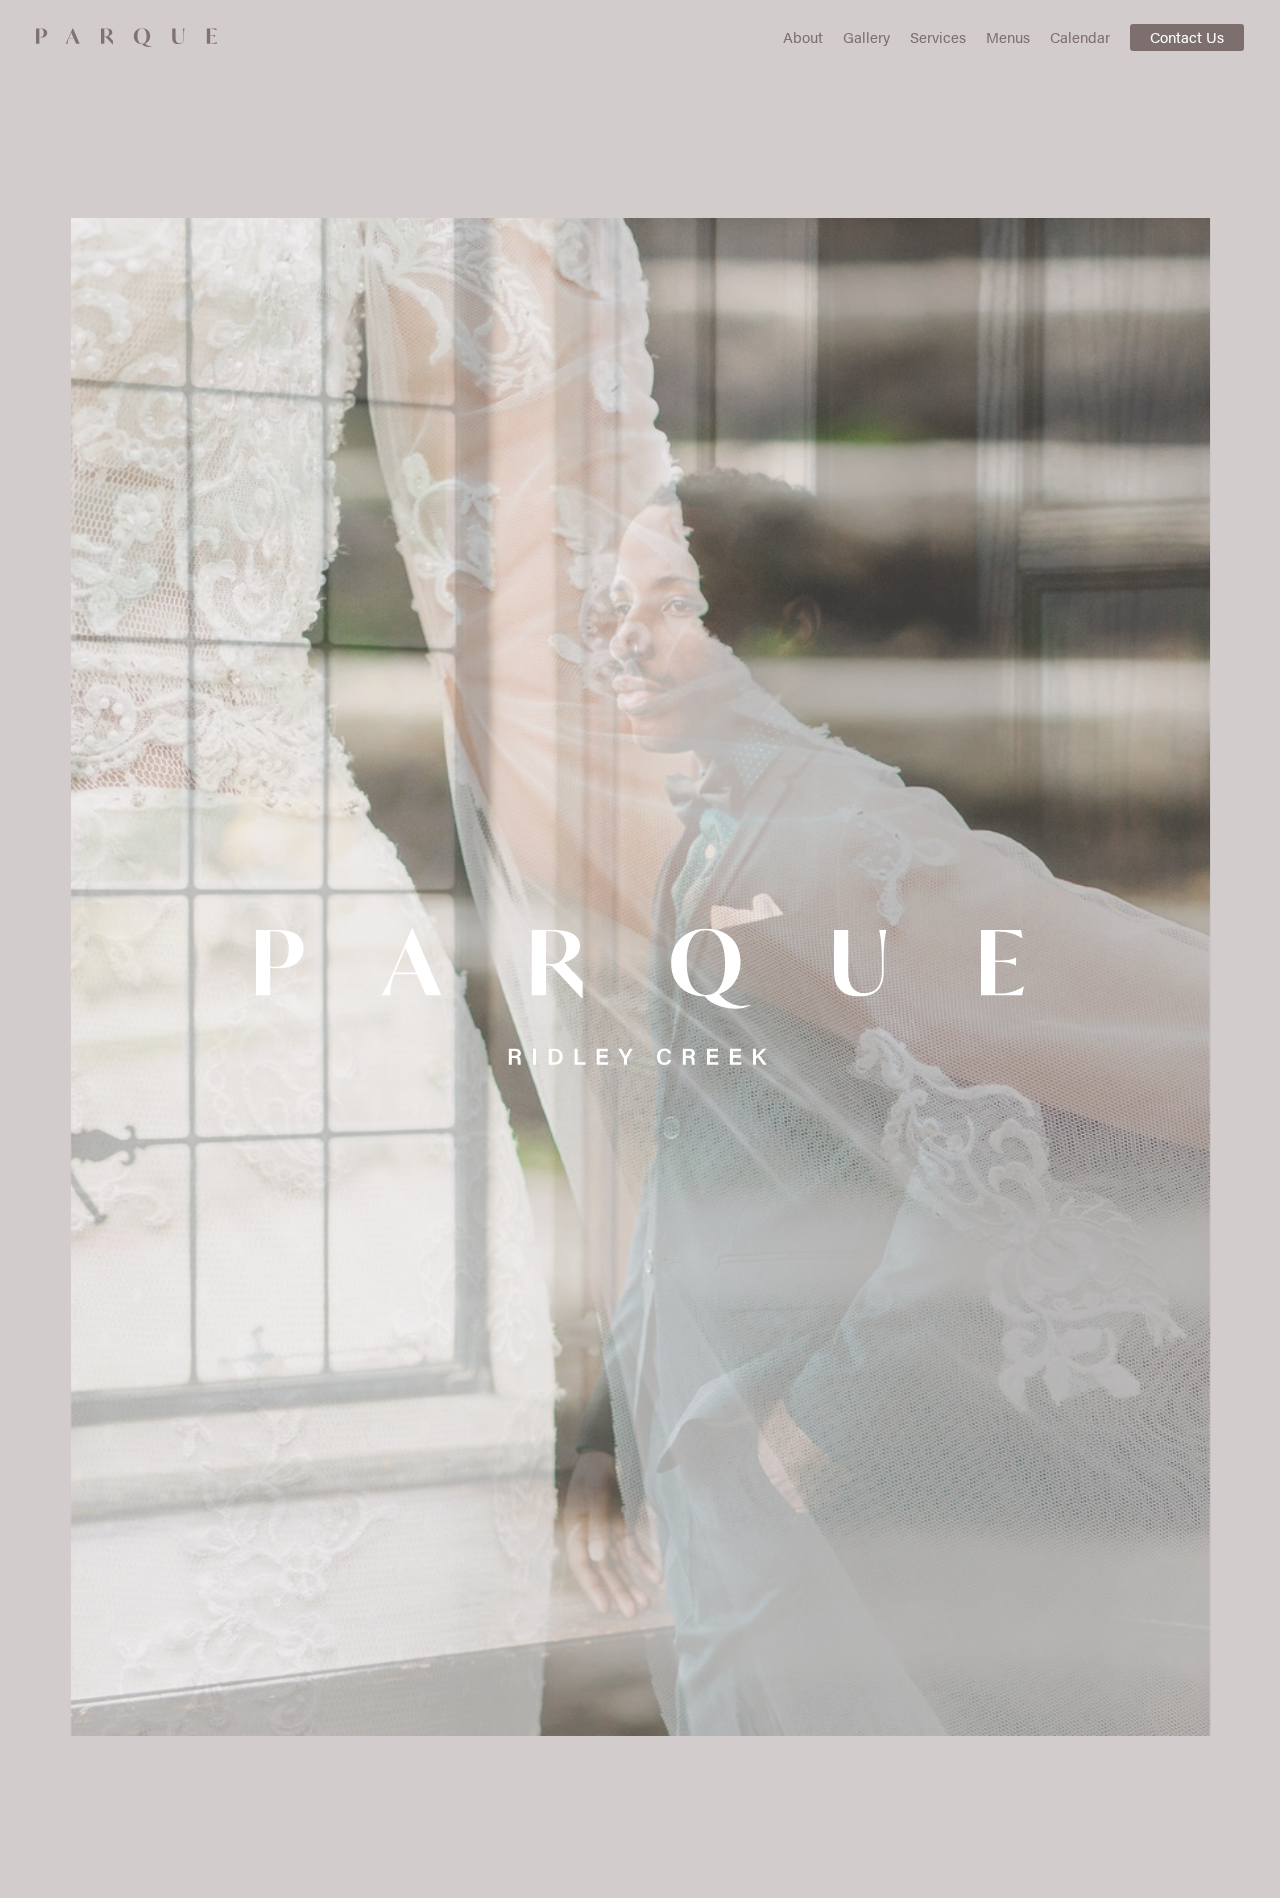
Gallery (866, 36)
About (803, 36)
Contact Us (1187, 36)
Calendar (1080, 36)
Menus (1008, 36)
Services (938, 36)
